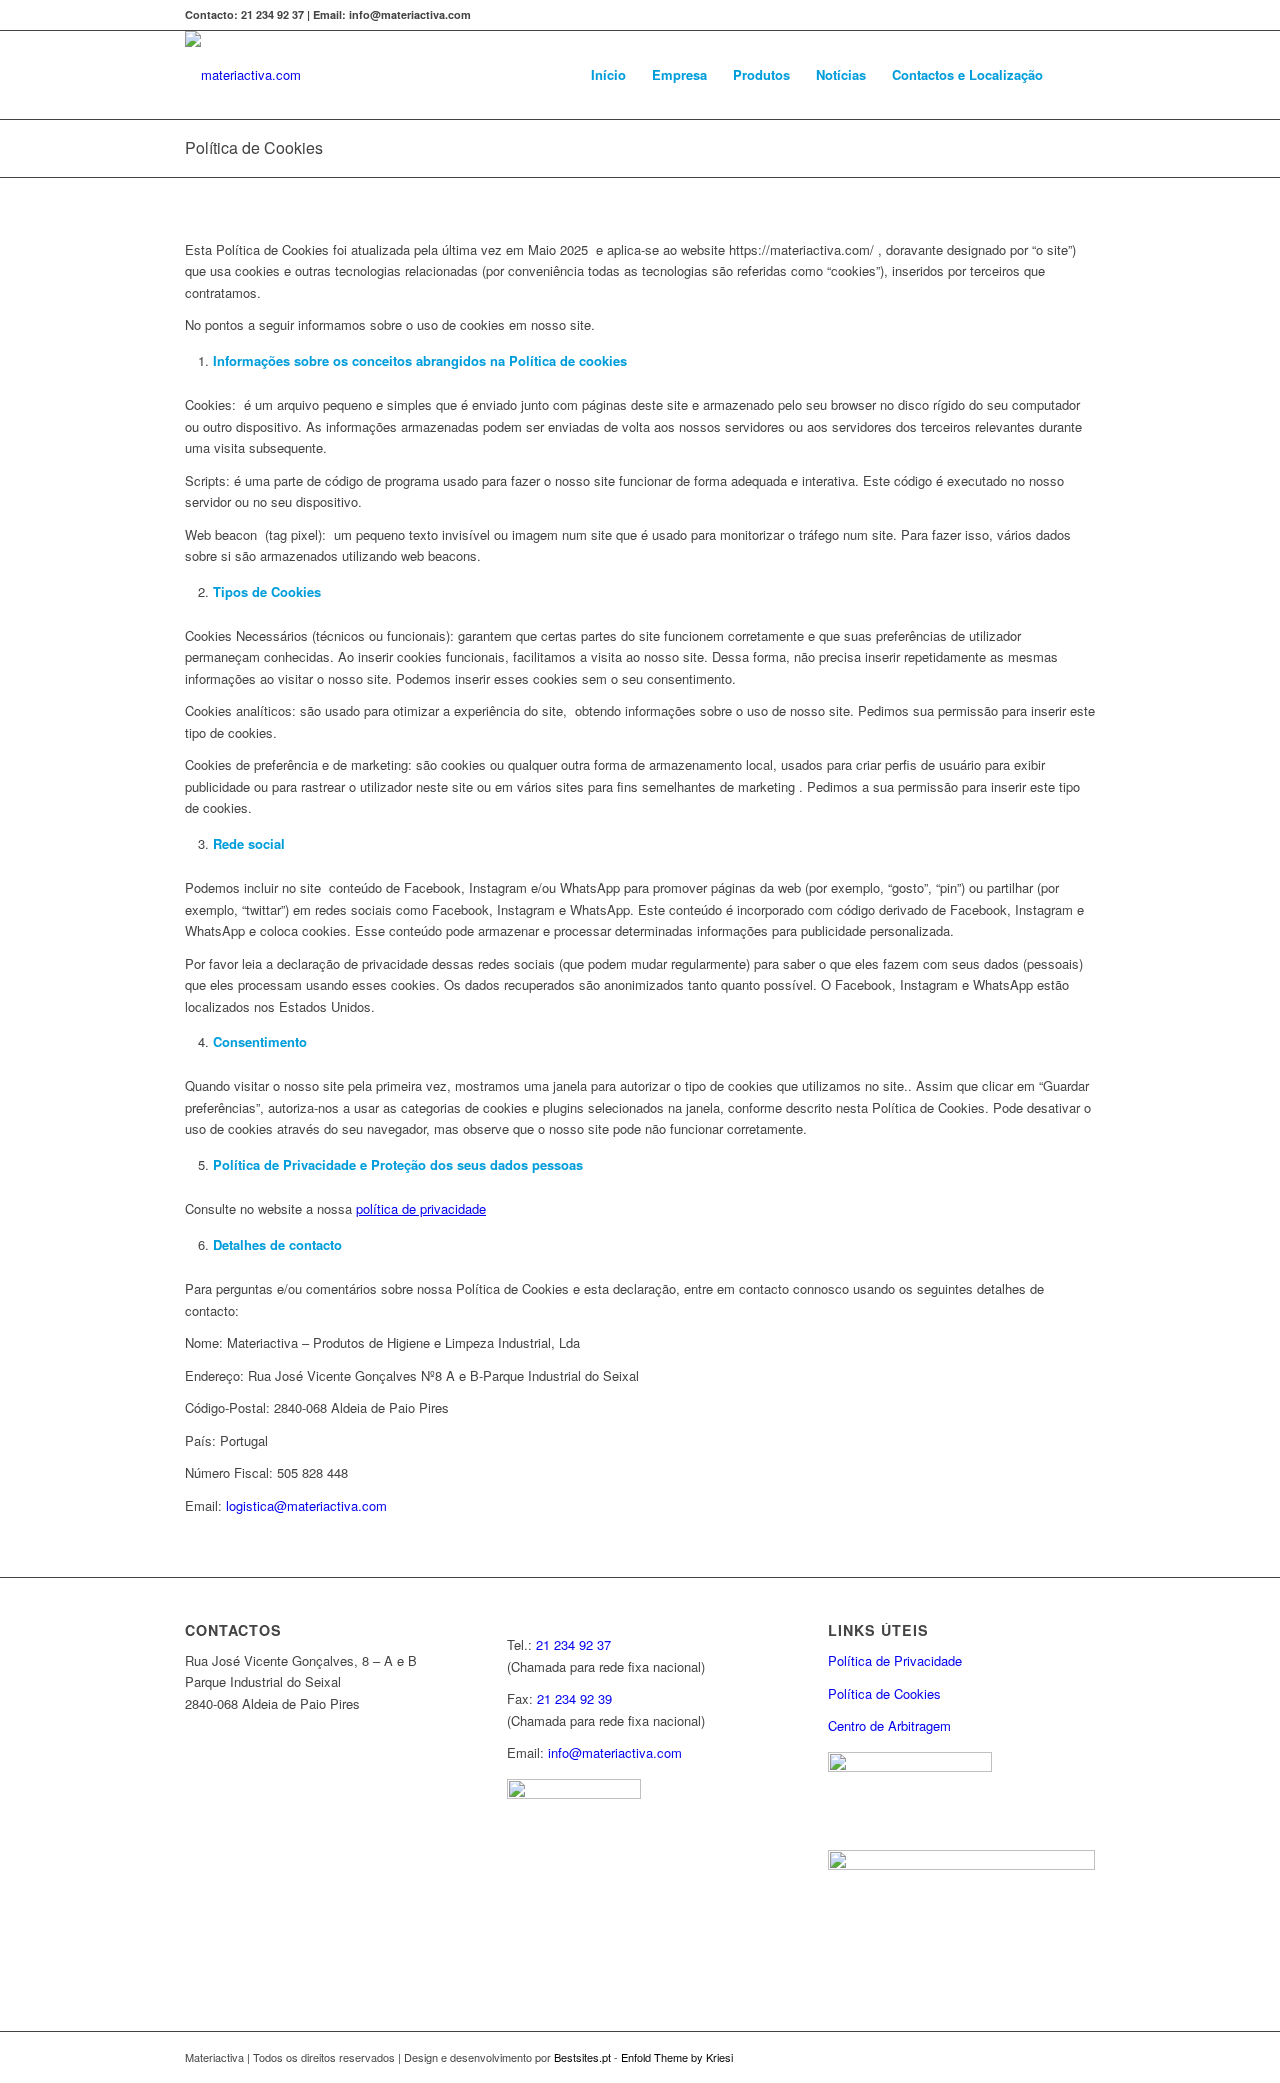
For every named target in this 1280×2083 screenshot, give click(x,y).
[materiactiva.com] (243, 75)
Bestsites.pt (584, 2057)
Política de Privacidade (895, 1660)
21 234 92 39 (574, 1698)
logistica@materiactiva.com (306, 1505)
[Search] (1075, 75)
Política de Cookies (254, 147)
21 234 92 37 (573, 1644)
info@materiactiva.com (615, 1752)
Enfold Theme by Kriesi (677, 2057)
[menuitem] (608, 75)
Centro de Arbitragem (889, 1725)
